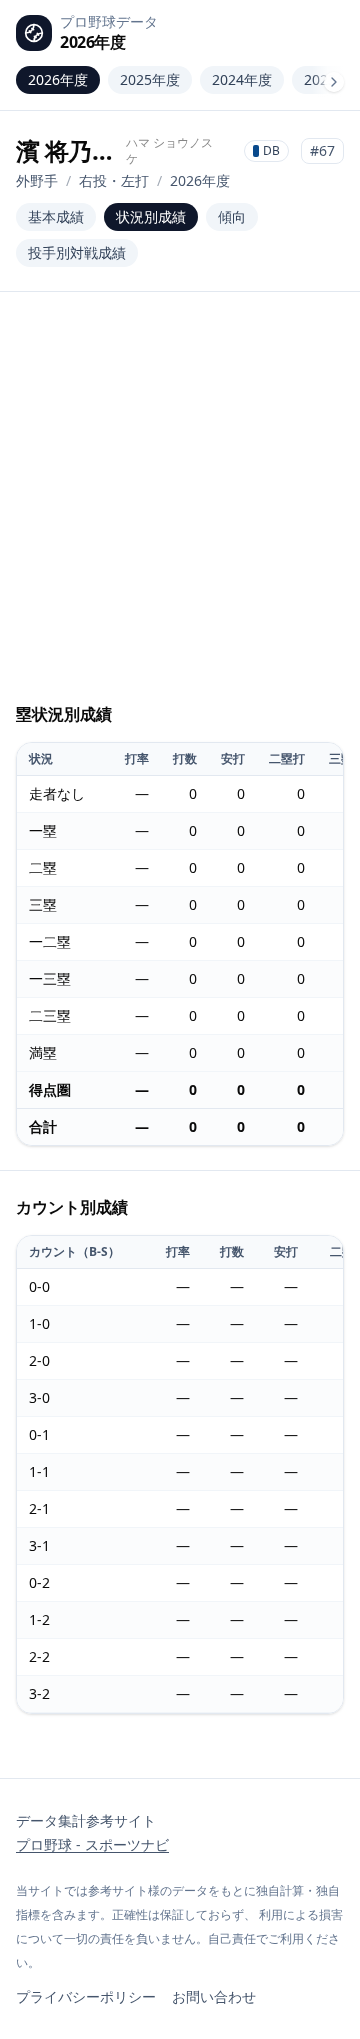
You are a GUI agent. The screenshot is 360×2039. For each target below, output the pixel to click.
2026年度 (58, 79)
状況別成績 (151, 216)
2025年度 (150, 79)
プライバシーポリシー (86, 1996)
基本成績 (56, 216)
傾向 (232, 216)
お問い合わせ (214, 1996)
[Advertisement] (180, 506)
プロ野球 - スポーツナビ (92, 1844)
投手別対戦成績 (77, 252)
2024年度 (242, 79)
